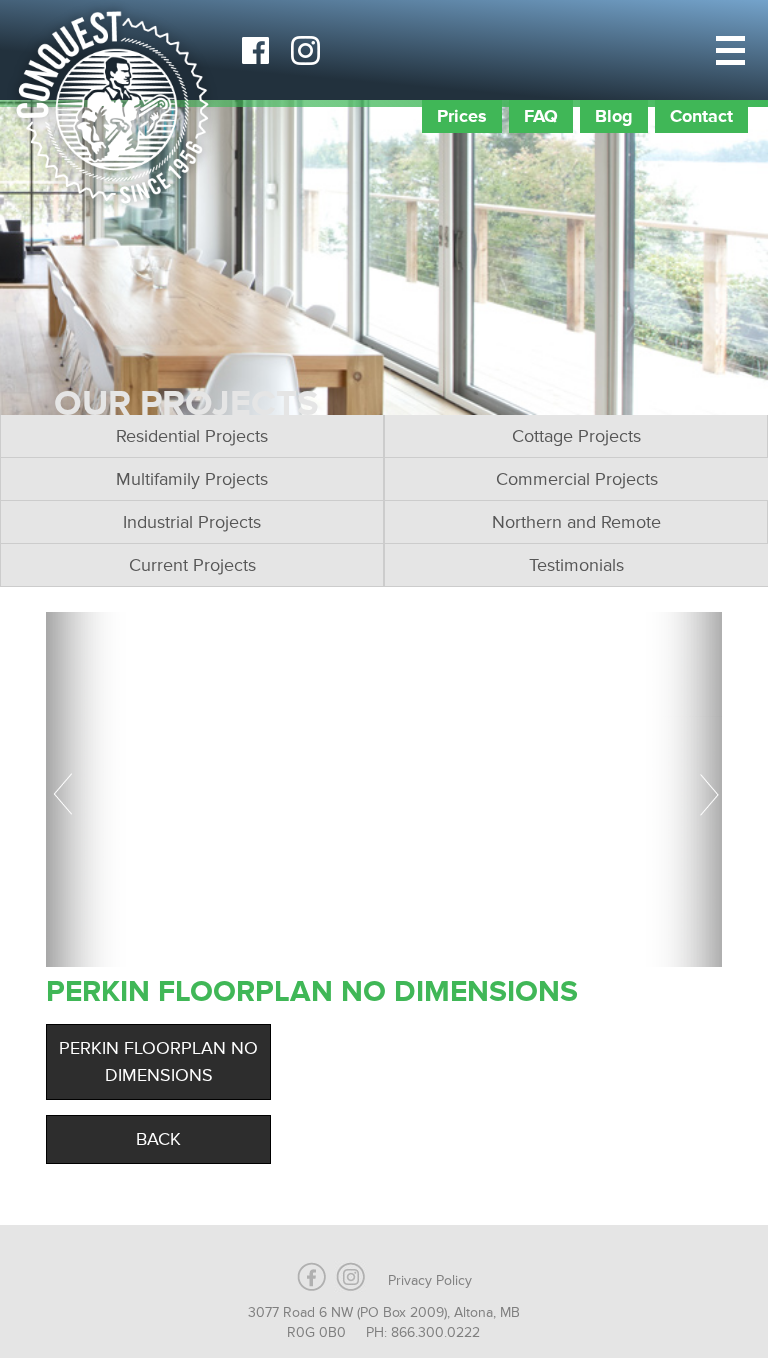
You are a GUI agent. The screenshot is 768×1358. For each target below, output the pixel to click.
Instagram (305, 50)
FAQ (541, 116)
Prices (462, 116)
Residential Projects (192, 436)
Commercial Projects (577, 479)
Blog (614, 116)
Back (158, 1139)
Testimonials (576, 565)
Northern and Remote (576, 522)
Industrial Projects (192, 522)
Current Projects (192, 565)
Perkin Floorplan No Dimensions (158, 1061)
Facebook (255, 50)
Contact (701, 116)
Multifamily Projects (192, 479)
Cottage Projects (576, 436)
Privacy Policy (430, 1280)
